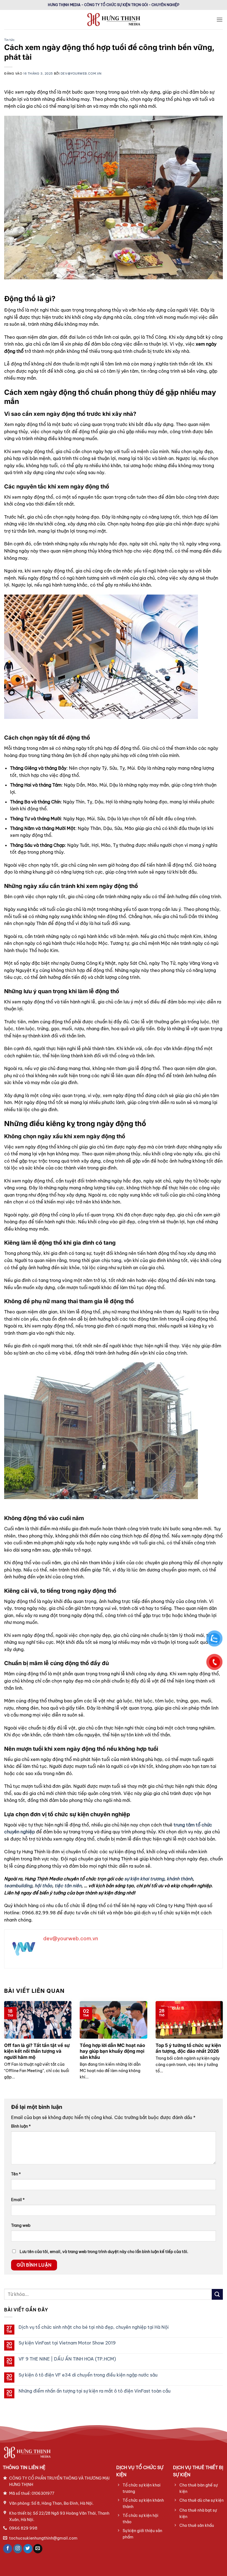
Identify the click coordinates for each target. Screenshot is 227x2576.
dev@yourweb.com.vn (81, 73)
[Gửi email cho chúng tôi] (38, 2549)
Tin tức (9, 40)
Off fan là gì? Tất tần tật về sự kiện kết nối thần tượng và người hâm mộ (37, 2051)
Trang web (21, 2225)
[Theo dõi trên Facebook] (8, 2549)
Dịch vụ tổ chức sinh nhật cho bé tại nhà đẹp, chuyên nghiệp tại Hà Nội (94, 2327)
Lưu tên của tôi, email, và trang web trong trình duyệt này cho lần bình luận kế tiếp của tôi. (104, 2252)
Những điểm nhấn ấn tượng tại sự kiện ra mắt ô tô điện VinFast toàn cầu (95, 2391)
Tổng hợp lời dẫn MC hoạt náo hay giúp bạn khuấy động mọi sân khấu (112, 2051)
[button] (220, 19)
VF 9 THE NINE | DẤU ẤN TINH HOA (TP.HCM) (67, 2359)
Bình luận (21, 2126)
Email (18, 2200)
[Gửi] (217, 2294)
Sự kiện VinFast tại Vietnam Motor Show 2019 (67, 2343)
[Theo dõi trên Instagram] (18, 2549)
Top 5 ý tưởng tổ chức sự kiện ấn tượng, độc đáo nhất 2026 (188, 2048)
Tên (16, 2174)
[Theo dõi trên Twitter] (28, 2549)
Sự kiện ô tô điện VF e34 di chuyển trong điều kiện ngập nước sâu (88, 2375)
